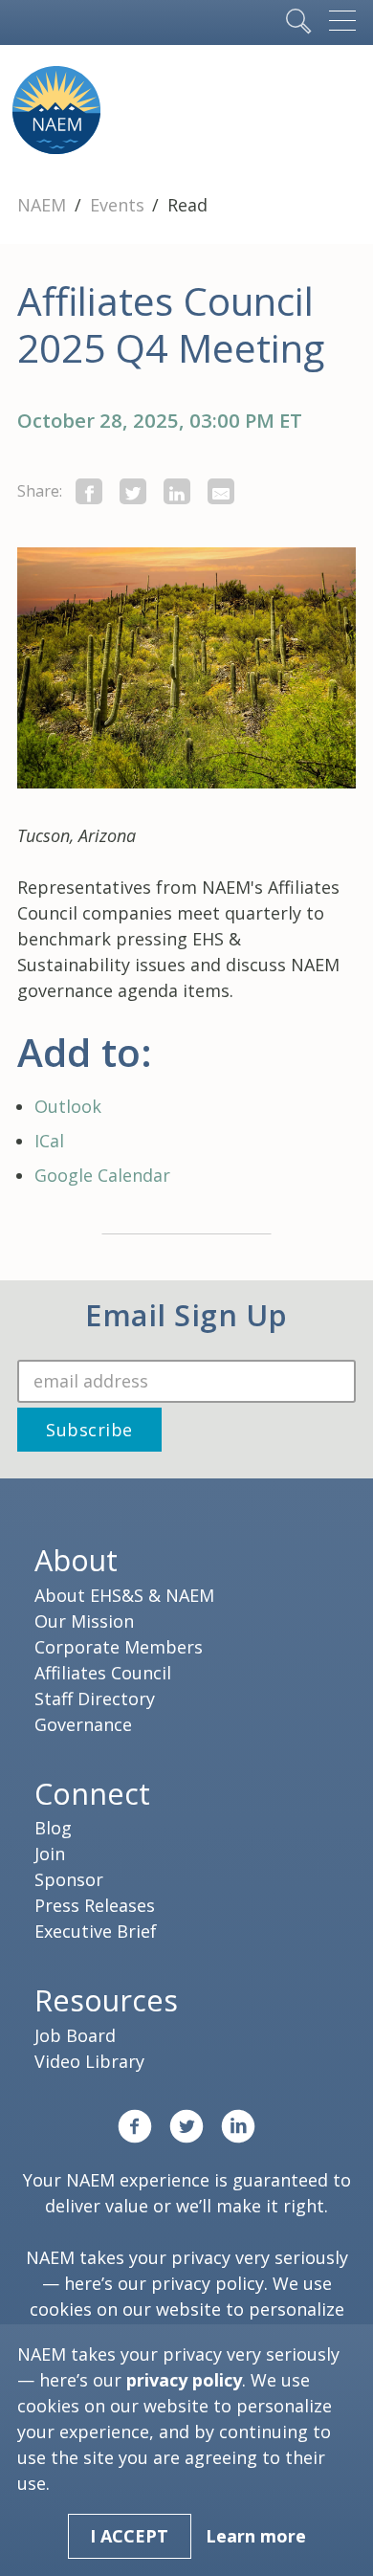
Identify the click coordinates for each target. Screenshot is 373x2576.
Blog (53, 1828)
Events (120, 205)
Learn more (256, 2536)
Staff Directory (95, 1699)
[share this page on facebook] (89, 491)
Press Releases (95, 1905)
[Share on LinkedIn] (177, 491)
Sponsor (69, 1879)
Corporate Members (119, 1647)
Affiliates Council (103, 1673)
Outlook (68, 1106)
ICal (49, 1141)
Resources (106, 2000)
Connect (92, 1793)
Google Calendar (102, 1175)
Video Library (89, 2061)
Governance (83, 1724)
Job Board (75, 2035)
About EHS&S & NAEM (124, 1595)
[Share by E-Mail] (221, 491)
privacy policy (208, 2283)
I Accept (129, 2536)
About (76, 1560)
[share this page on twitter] (133, 491)
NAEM (44, 205)
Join (50, 1854)
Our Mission (84, 1621)
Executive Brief (96, 1931)
